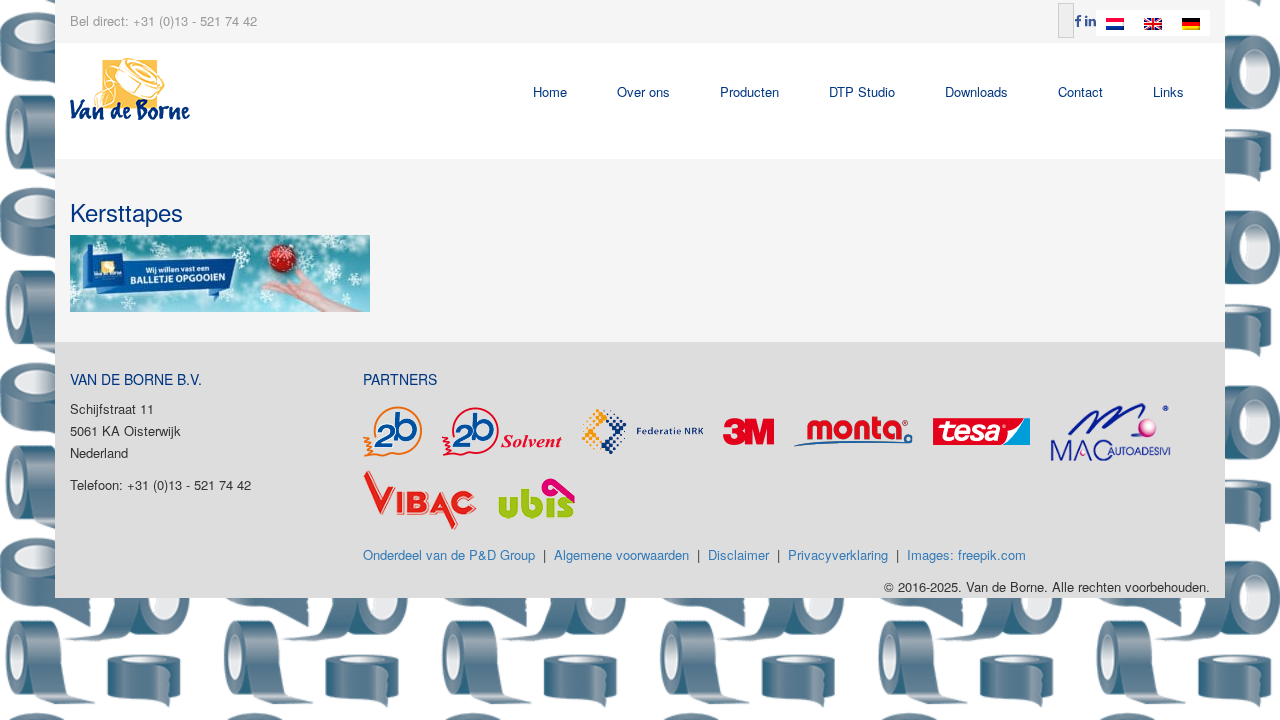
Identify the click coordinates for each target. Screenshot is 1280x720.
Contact (1080, 91)
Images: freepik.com (966, 554)
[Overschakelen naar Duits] (1191, 23)
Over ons (643, 91)
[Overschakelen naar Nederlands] (1115, 23)
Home (550, 91)
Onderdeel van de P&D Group (449, 554)
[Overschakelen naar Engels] (1153, 23)
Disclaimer (738, 554)
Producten (749, 91)
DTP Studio (862, 91)
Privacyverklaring (838, 554)
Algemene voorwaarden (621, 554)
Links (1168, 91)
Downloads (976, 91)
